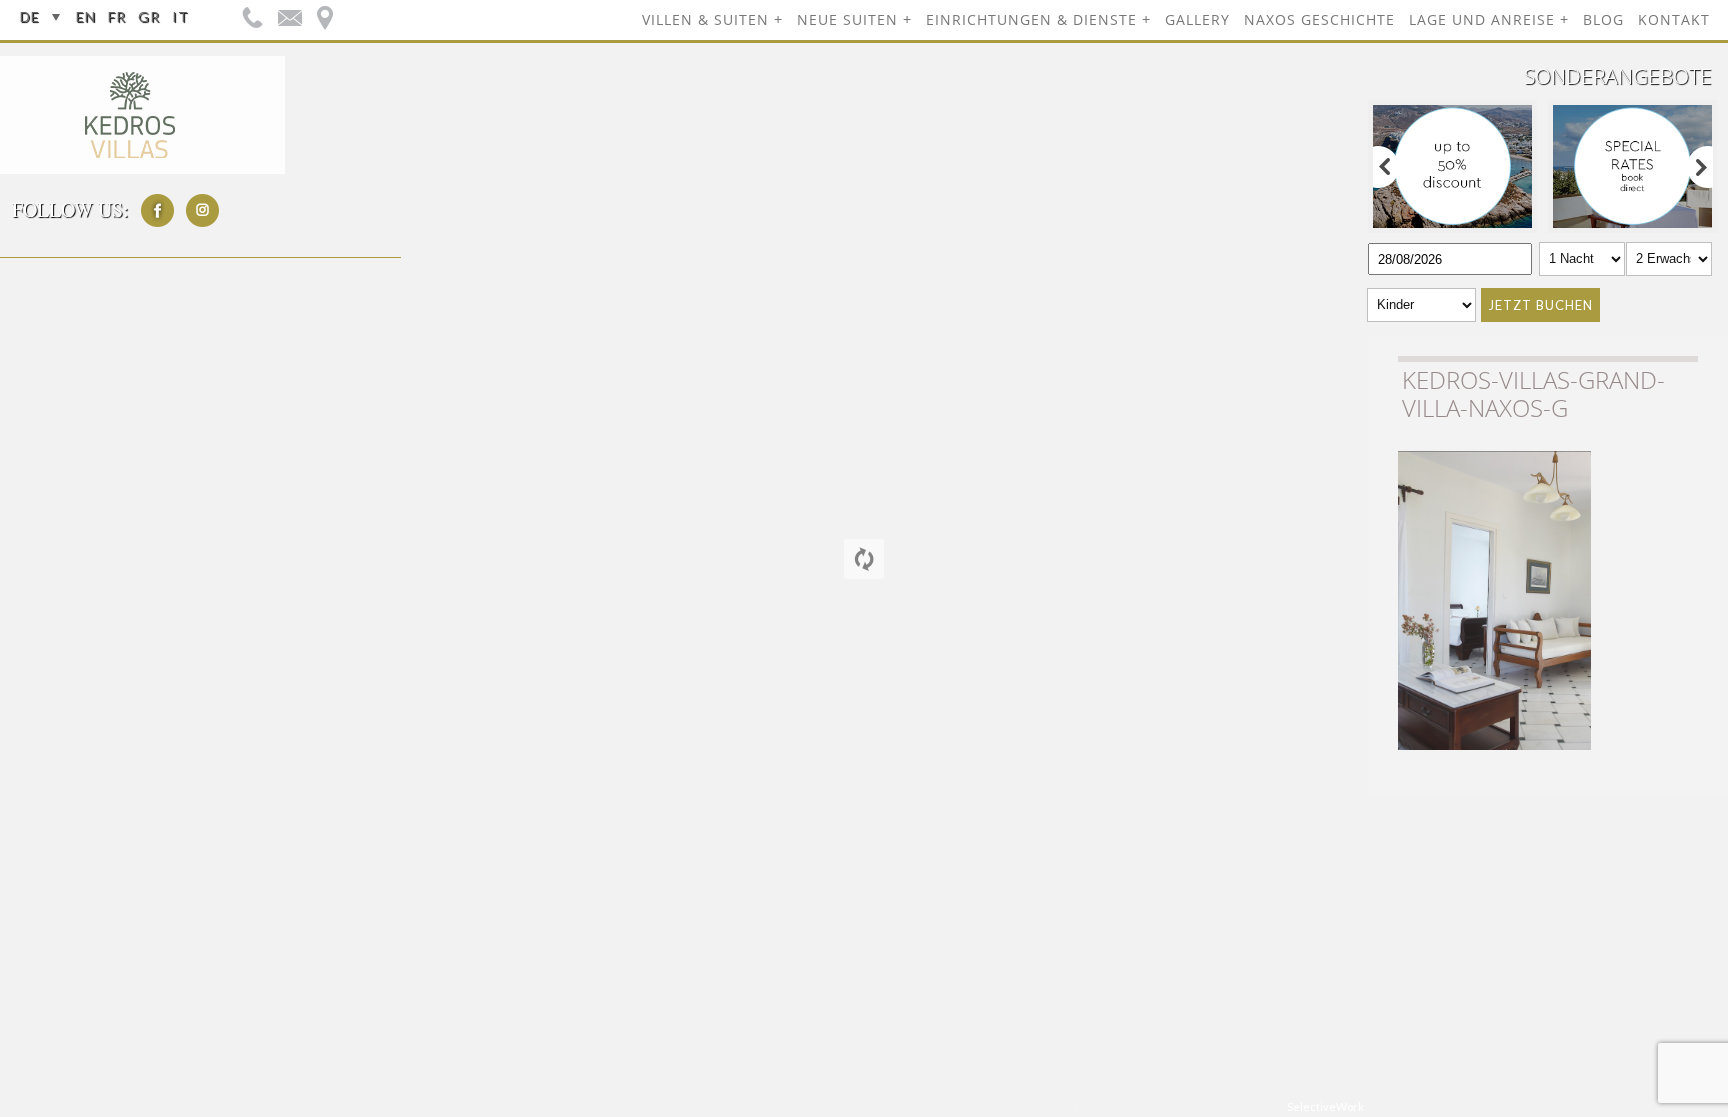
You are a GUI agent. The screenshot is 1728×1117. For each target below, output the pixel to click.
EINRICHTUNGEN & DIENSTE (1031, 19)
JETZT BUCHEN (1540, 305)
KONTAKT (1674, 19)
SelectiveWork (1325, 1106)
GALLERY (1197, 19)
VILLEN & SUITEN (705, 19)
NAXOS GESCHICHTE (1319, 19)
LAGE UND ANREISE (1482, 19)
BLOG (1603, 19)
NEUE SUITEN (847, 19)
